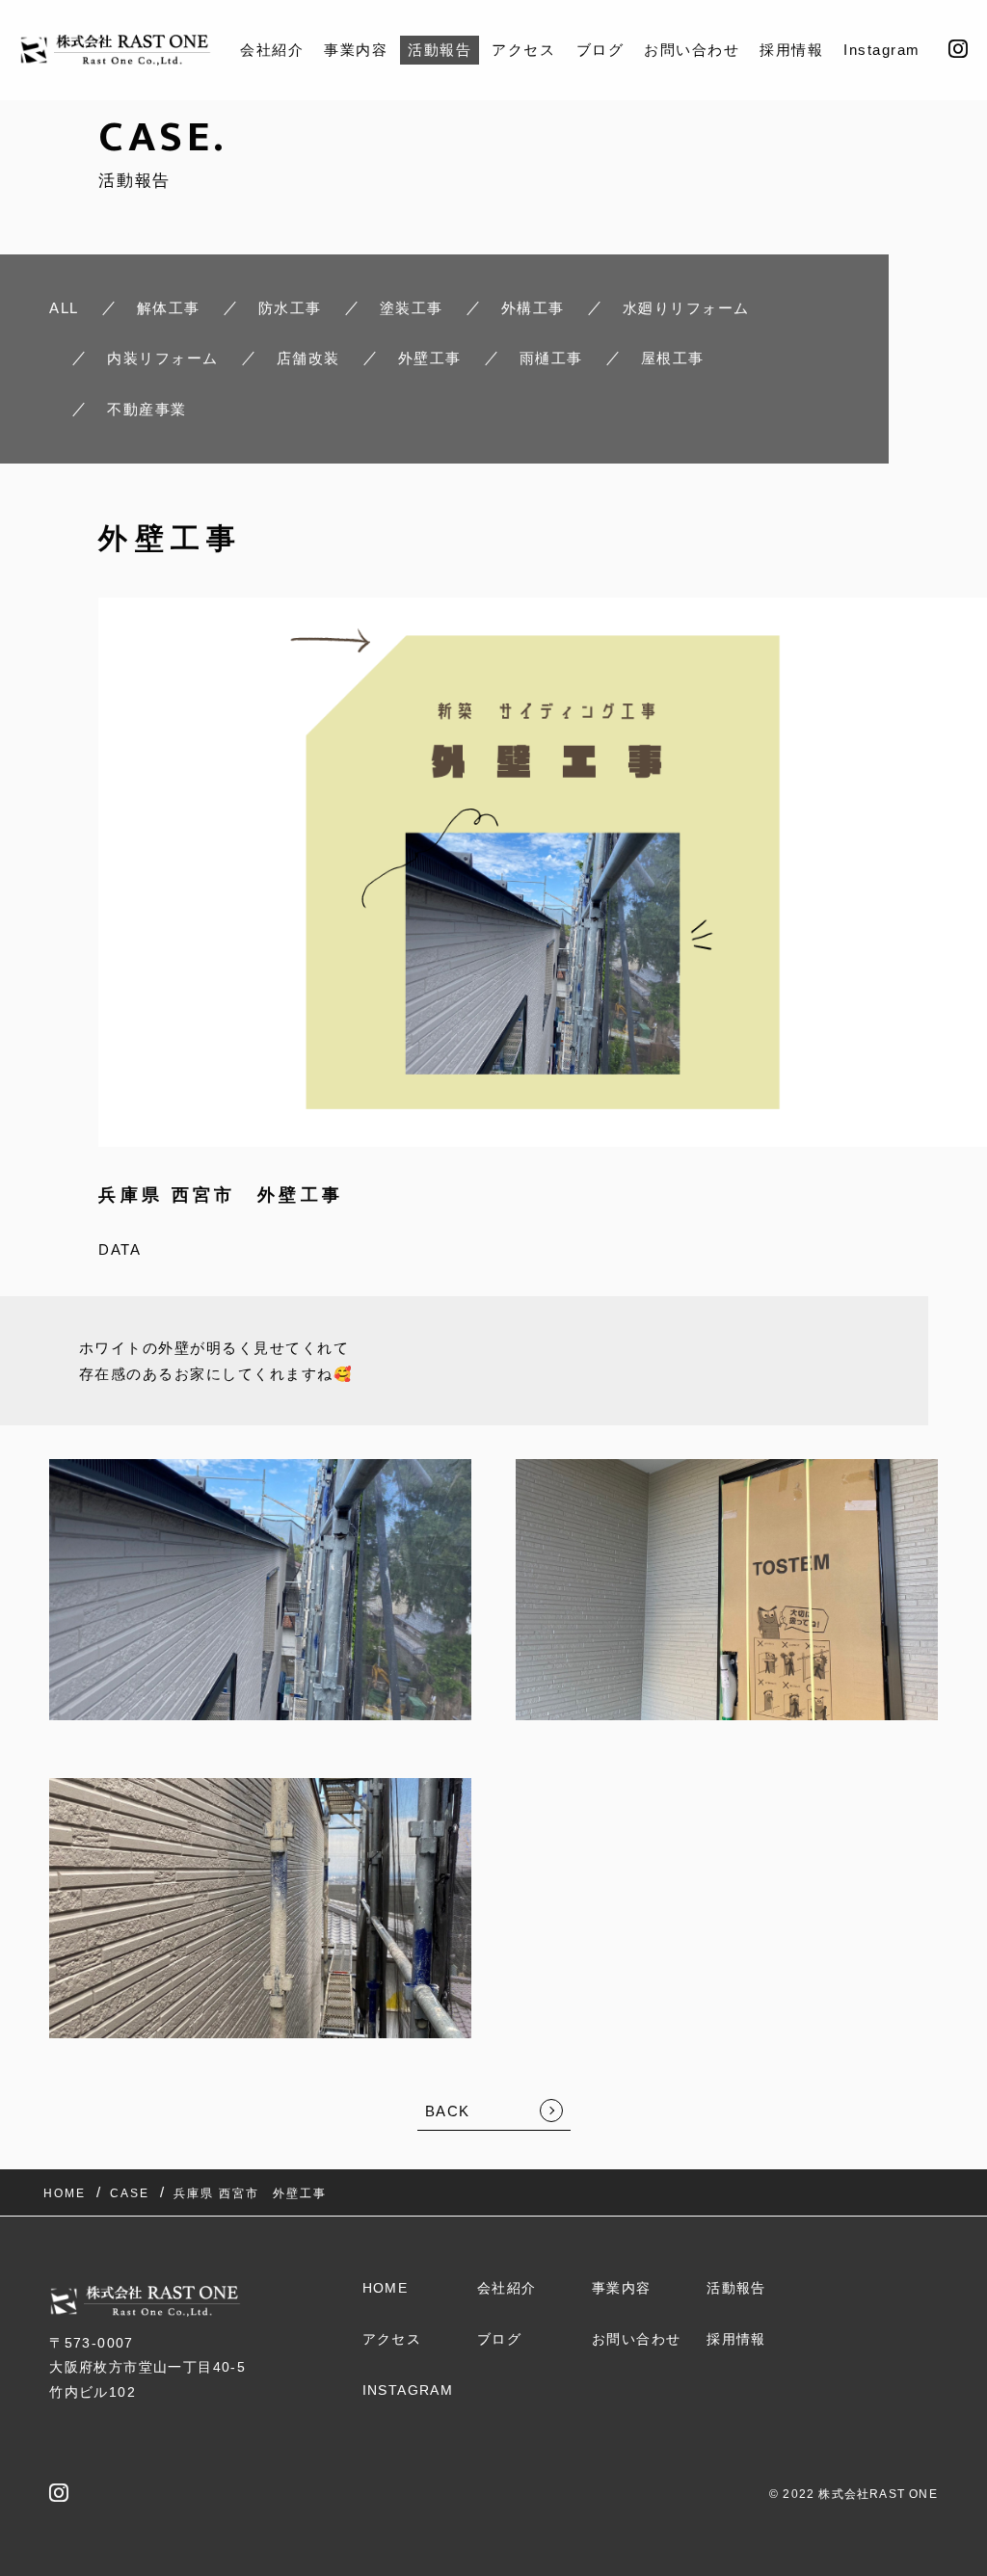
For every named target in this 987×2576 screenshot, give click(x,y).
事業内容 (356, 50)
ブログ (600, 50)
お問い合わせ (692, 50)
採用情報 (791, 50)
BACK (448, 2111)
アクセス (523, 50)
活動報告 (440, 50)
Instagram (882, 50)
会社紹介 (272, 50)
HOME (386, 2288)
